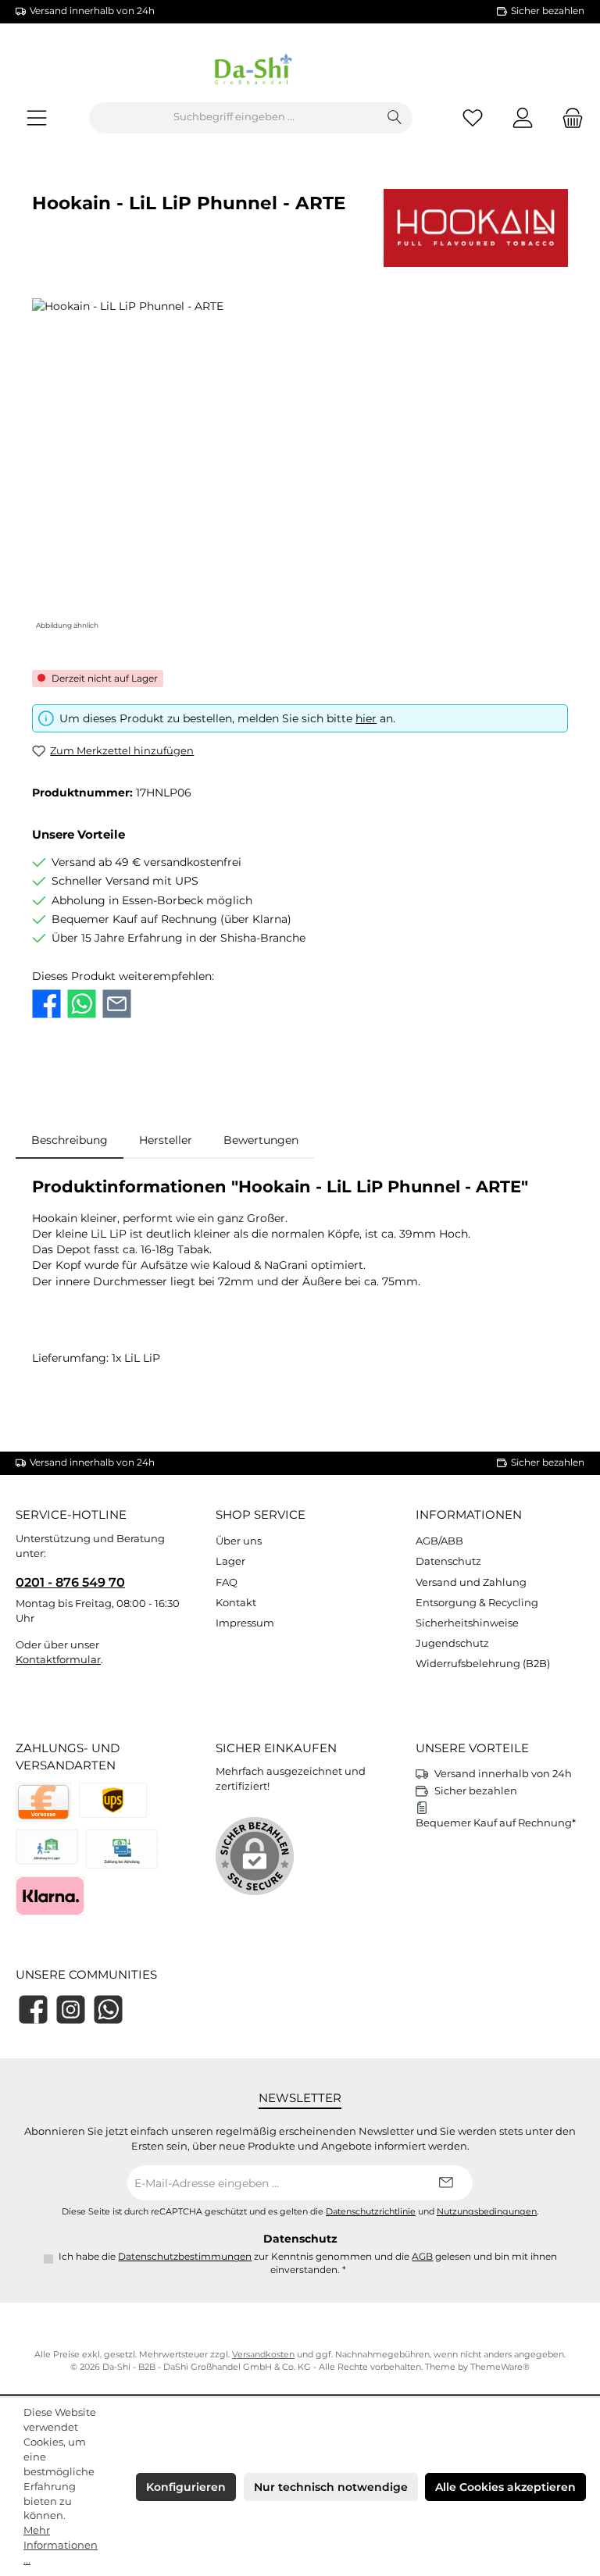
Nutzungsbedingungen (487, 2212)
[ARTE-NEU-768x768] (300, 466)
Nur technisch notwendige (331, 2487)
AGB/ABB (439, 1541)
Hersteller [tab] (166, 1140)
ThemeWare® (500, 2367)
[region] (300, 466)
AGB (422, 2257)
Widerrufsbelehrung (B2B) (483, 1664)
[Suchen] (395, 118)
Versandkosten (263, 2355)
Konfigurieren (186, 2487)
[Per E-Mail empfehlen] (117, 1004)
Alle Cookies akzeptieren (505, 2487)
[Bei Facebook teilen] (46, 1004)
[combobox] (234, 118)
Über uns (239, 1541)
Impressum (245, 1623)
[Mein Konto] (523, 118)
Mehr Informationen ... (61, 2545)
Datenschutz (448, 1561)
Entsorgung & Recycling (477, 1603)
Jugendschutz (452, 1643)
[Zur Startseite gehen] (300, 72)
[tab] (70, 1140)
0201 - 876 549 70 (70, 1582)
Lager (230, 1561)
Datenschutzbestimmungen (185, 2257)
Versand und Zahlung (471, 1582)
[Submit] (445, 2183)
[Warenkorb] (568, 118)
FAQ (227, 1582)
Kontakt (236, 1603)
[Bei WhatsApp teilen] (82, 1004)
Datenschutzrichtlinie (371, 2212)
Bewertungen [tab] (261, 1140)
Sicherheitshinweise (467, 1623)
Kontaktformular (58, 1660)
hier (366, 718)
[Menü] (37, 118)
